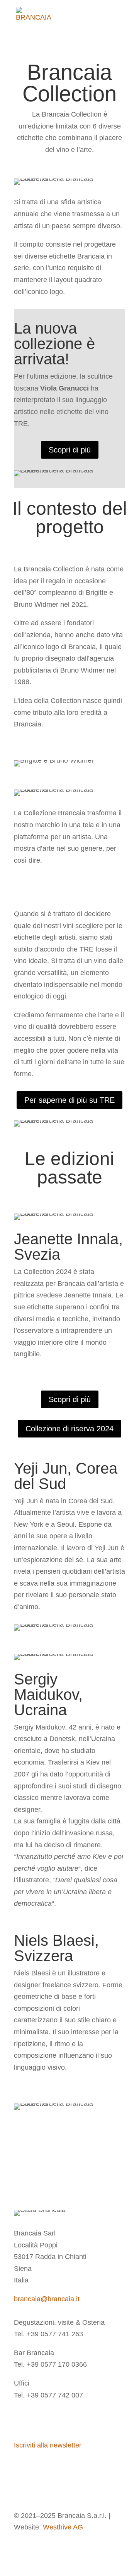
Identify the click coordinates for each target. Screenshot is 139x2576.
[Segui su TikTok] (66, 2419)
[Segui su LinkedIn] (51, 2419)
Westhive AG (63, 2527)
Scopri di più (70, 450)
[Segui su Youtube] (82, 2419)
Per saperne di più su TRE (69, 1100)
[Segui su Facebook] (36, 2419)
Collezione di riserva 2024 (69, 1429)
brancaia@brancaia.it (47, 2299)
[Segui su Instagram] (20, 2419)
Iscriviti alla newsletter (48, 2445)
